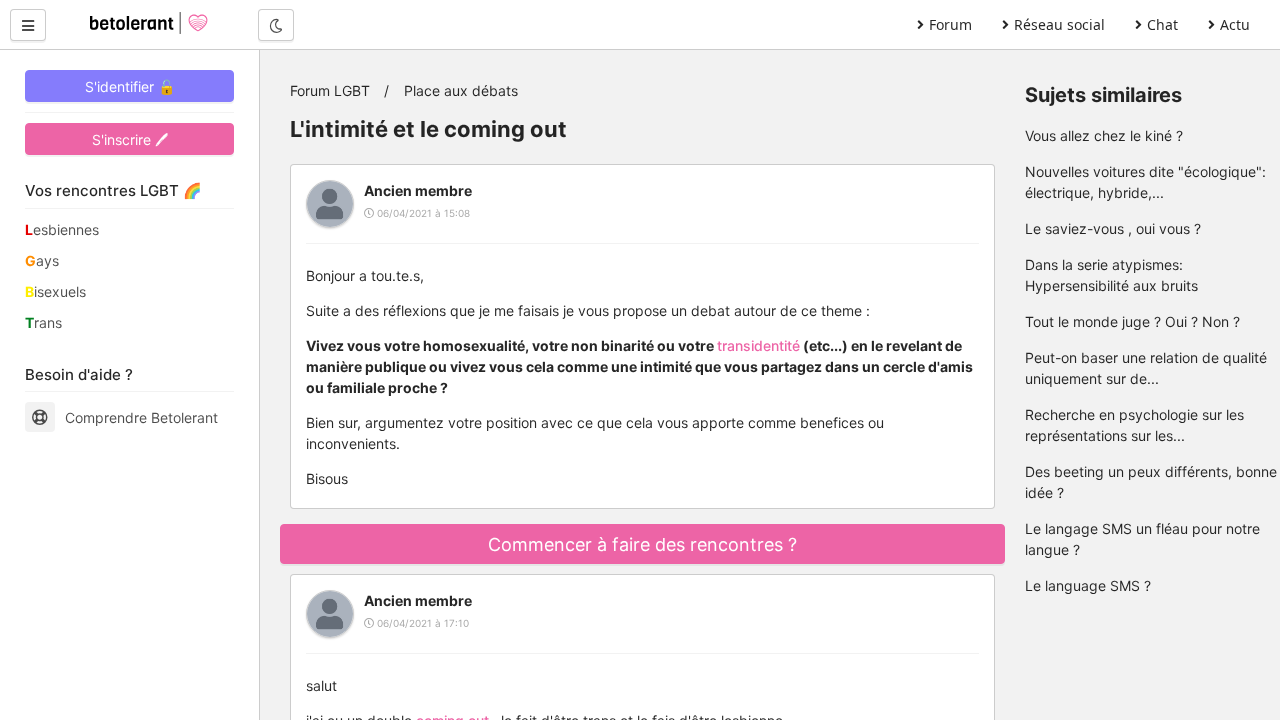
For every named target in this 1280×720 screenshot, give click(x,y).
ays (42, 260)
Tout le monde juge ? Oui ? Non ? (1132, 321)
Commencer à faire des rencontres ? (642, 544)
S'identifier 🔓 (130, 86)
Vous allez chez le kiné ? (1104, 135)
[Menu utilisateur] (28, 25)
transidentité (758, 345)
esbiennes (62, 229)
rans (43, 322)
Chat (1162, 24)
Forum (950, 24)
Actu (1235, 24)
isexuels (55, 291)
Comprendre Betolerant (141, 417)
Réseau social (1059, 24)
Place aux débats (461, 90)
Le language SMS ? (1088, 585)
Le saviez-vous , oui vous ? (1113, 228)
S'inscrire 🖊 (130, 139)
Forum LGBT (330, 90)
